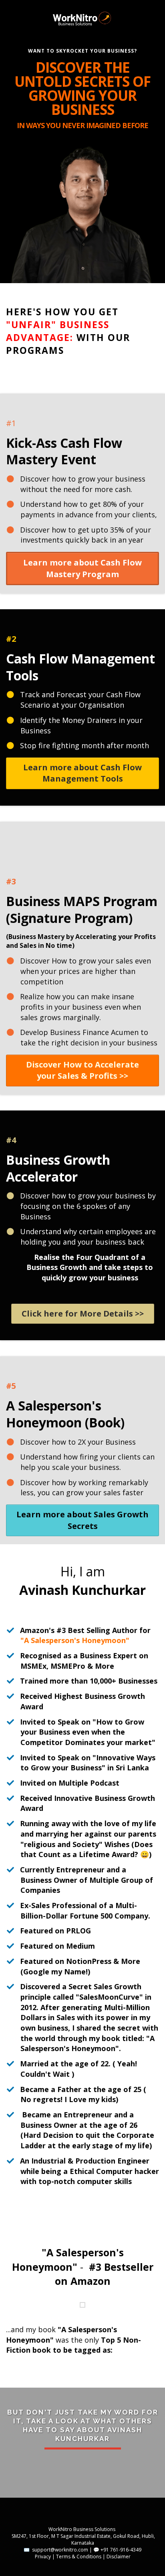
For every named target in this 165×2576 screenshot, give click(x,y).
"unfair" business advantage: (58, 331)
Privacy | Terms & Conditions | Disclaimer (83, 2557)
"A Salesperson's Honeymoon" (75, 1640)
